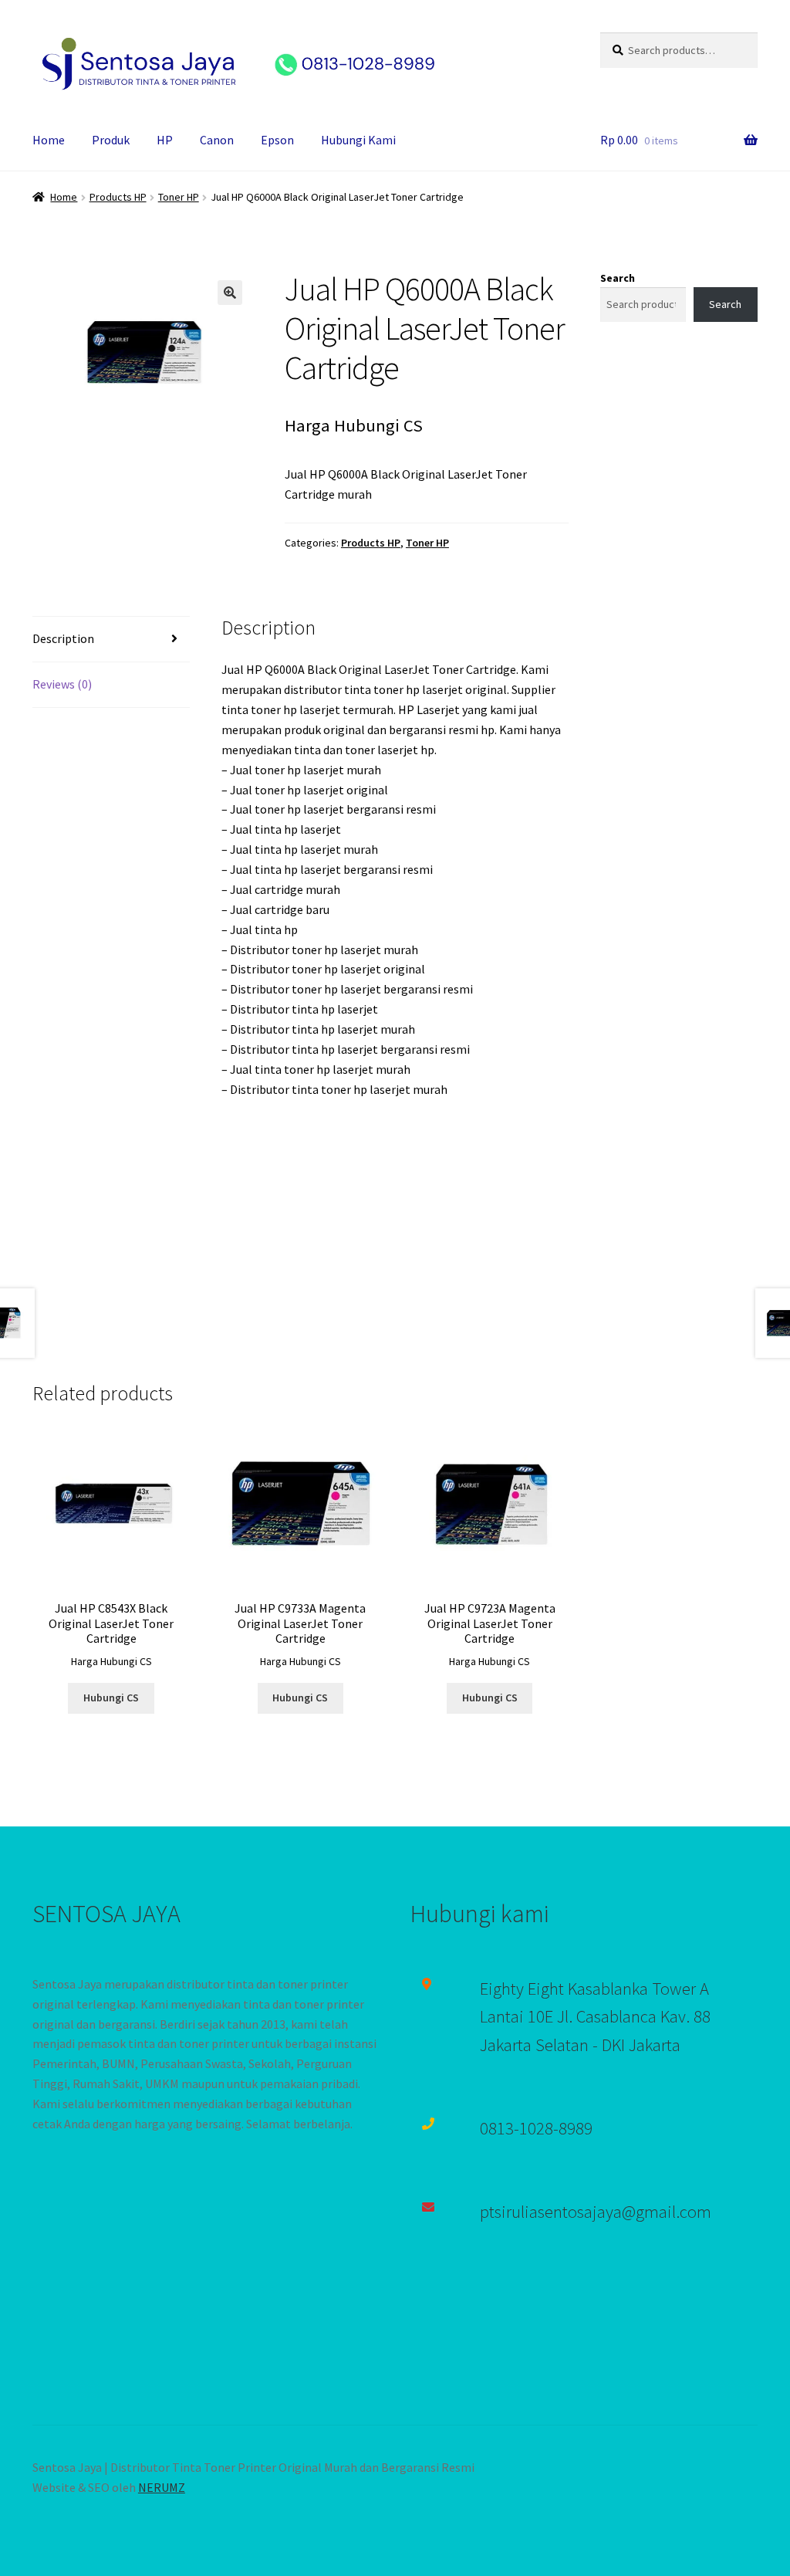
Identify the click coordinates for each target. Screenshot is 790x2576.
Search (618, 278)
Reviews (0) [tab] (62, 684)
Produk (111, 140)
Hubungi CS (111, 1698)
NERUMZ (162, 2487)
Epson (277, 140)
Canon (217, 140)
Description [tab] (63, 638)
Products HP (118, 197)
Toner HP (179, 197)
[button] (230, 293)
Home (49, 140)
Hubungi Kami (358, 140)
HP (165, 140)
